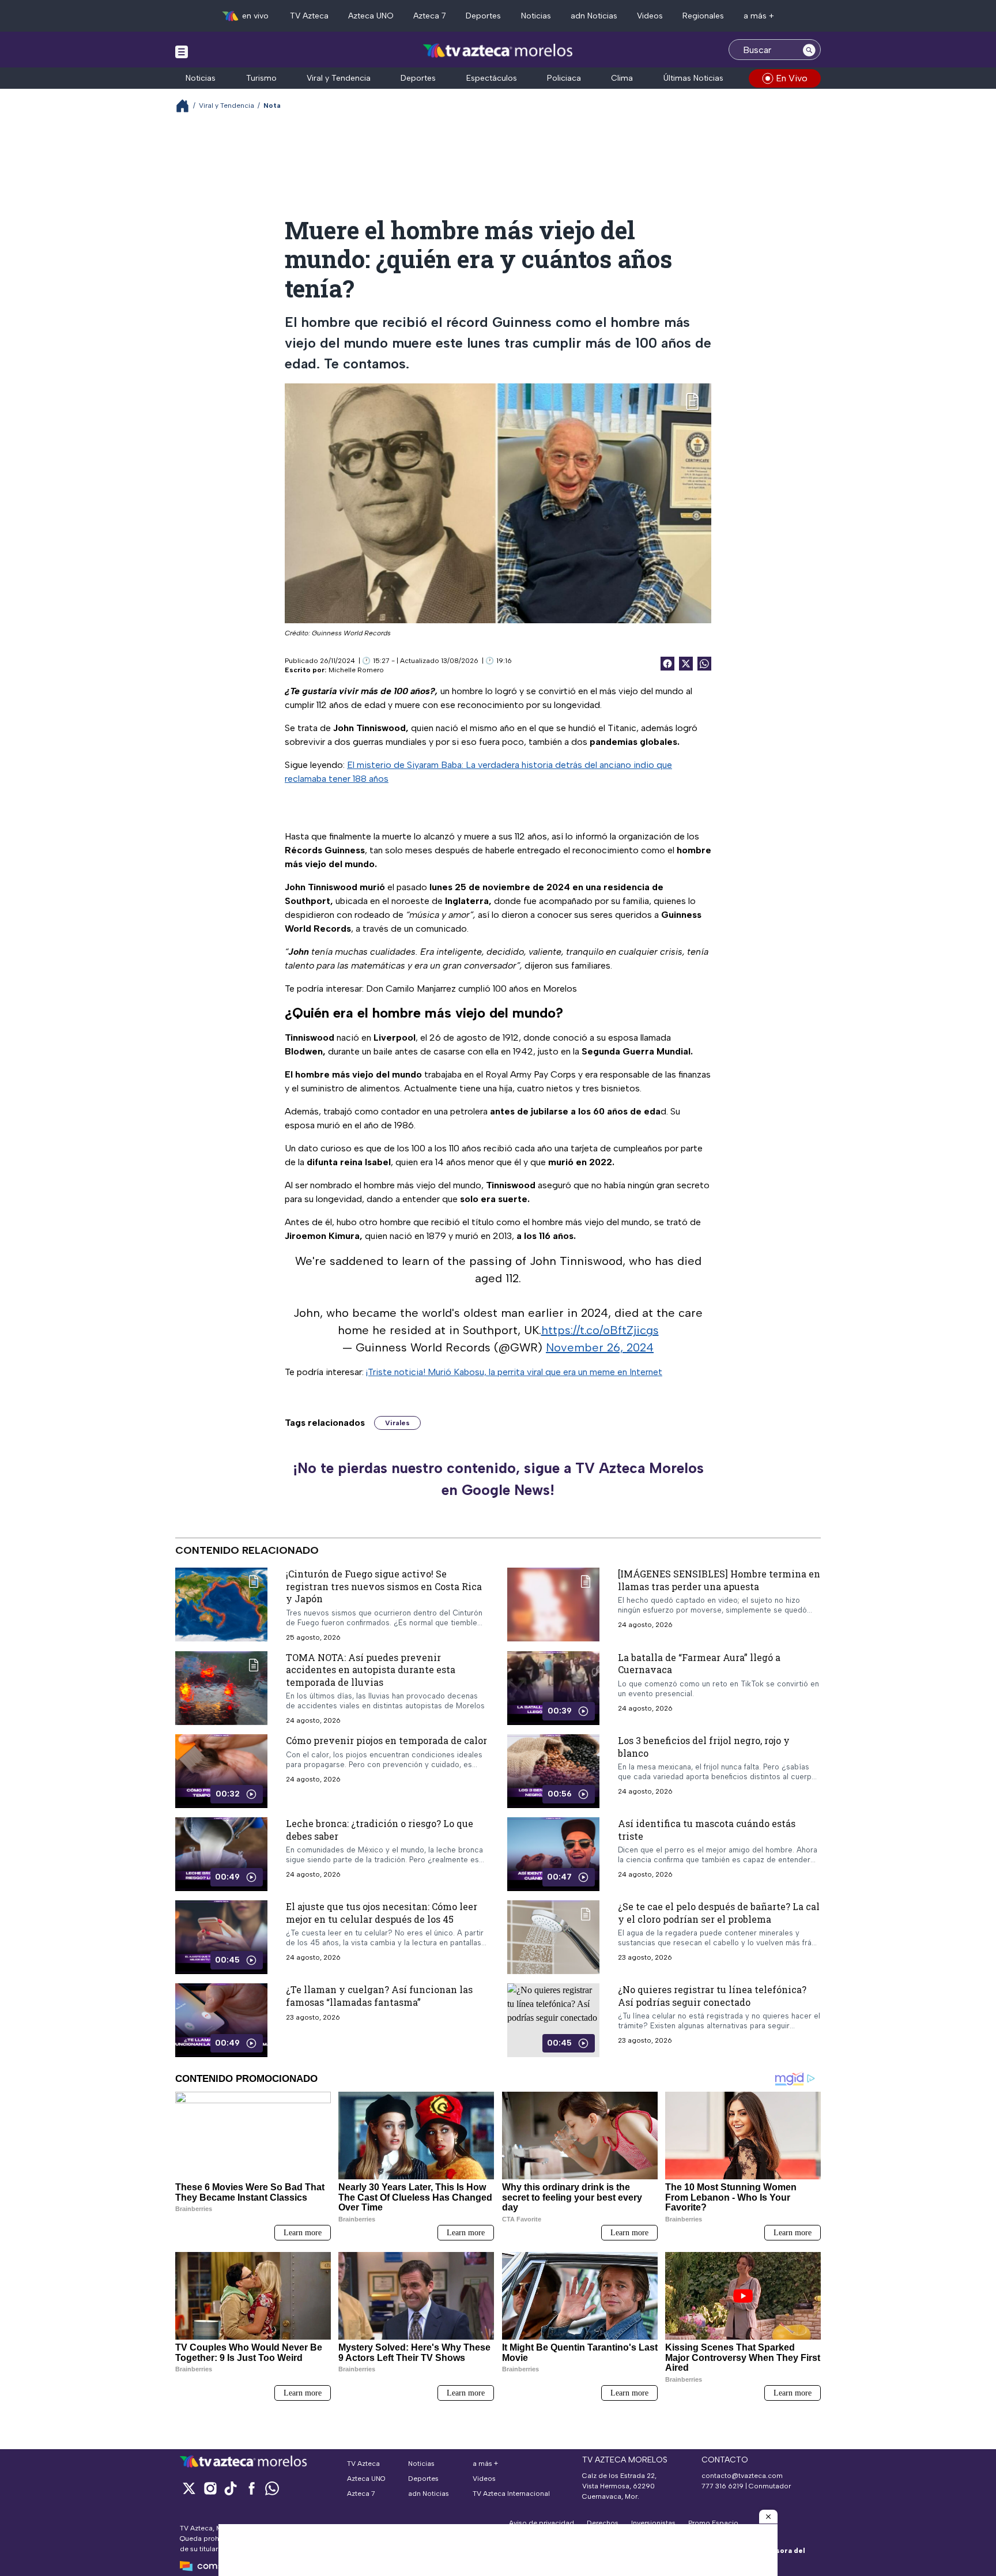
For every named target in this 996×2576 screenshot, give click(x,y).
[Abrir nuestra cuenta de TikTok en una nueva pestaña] (231, 2488)
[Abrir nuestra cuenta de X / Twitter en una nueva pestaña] (189, 2488)
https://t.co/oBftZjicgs (600, 1330)
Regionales (703, 16)
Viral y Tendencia (339, 78)
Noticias (536, 16)
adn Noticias (594, 16)
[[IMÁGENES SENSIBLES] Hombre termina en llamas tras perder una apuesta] (553, 1605)
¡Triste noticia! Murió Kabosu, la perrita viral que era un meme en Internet (514, 1372)
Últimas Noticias (693, 78)
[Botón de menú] (182, 51)
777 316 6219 (723, 2486)
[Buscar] (809, 50)
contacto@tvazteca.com (742, 2476)
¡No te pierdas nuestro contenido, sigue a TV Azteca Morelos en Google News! (498, 1479)
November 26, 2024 (600, 1347)
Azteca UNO (371, 16)
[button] (768, 2517)
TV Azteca (309, 16)
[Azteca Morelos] (498, 51)
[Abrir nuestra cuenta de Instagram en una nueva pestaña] (210, 2488)
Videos (650, 16)
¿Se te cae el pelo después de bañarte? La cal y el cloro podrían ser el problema (719, 1913)
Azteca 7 (430, 16)
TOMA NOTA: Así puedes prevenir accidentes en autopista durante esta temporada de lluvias (371, 1670)
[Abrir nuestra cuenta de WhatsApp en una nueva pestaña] (272, 2488)
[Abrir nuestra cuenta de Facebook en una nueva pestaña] (251, 2488)
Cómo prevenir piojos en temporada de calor (386, 1740)
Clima (622, 78)
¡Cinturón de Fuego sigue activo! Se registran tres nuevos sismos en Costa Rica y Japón (384, 1586)
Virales (397, 1423)
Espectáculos (492, 78)
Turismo (261, 78)
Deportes (483, 16)
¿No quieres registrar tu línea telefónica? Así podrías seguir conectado (712, 1996)
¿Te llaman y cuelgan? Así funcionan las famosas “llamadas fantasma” (379, 1996)
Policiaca (564, 78)
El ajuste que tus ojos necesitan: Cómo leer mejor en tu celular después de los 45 (382, 1913)
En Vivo (792, 78)
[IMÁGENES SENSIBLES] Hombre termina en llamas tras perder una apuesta (719, 1580)
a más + (759, 16)
